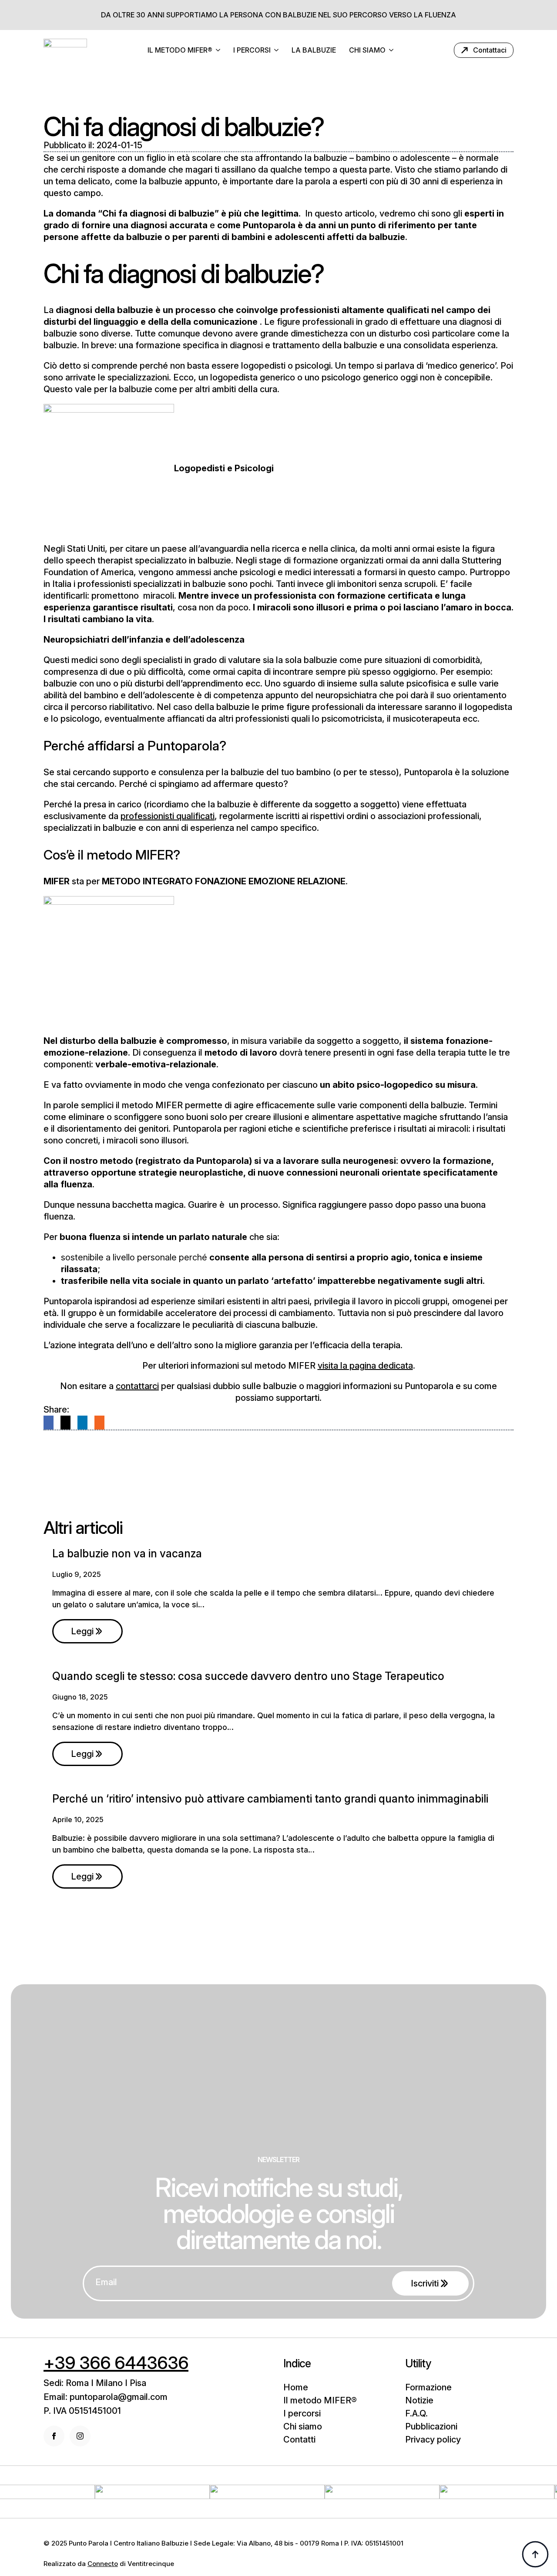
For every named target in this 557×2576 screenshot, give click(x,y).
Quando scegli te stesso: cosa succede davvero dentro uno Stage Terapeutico (248, 1676)
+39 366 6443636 (116, 2363)
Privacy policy (433, 2439)
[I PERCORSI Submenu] (278, 50)
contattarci (137, 1386)
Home (296, 2387)
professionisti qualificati (168, 816)
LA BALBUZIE (314, 50)
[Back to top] (535, 2554)
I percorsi (302, 2413)
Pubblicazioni (431, 2426)
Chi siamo (303, 2426)
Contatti (299, 2439)
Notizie (419, 2400)
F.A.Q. (416, 2413)
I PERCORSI (252, 50)
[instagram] (80, 2436)
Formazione (428, 2387)
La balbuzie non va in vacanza (127, 1553)
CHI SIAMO (367, 50)
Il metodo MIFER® (320, 2400)
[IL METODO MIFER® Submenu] (220, 50)
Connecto (103, 2564)
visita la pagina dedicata (365, 1366)
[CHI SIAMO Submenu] (393, 50)
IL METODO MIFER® (180, 50)
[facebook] (54, 2436)
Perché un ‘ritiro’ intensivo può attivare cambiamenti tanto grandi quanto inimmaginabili (270, 1799)
